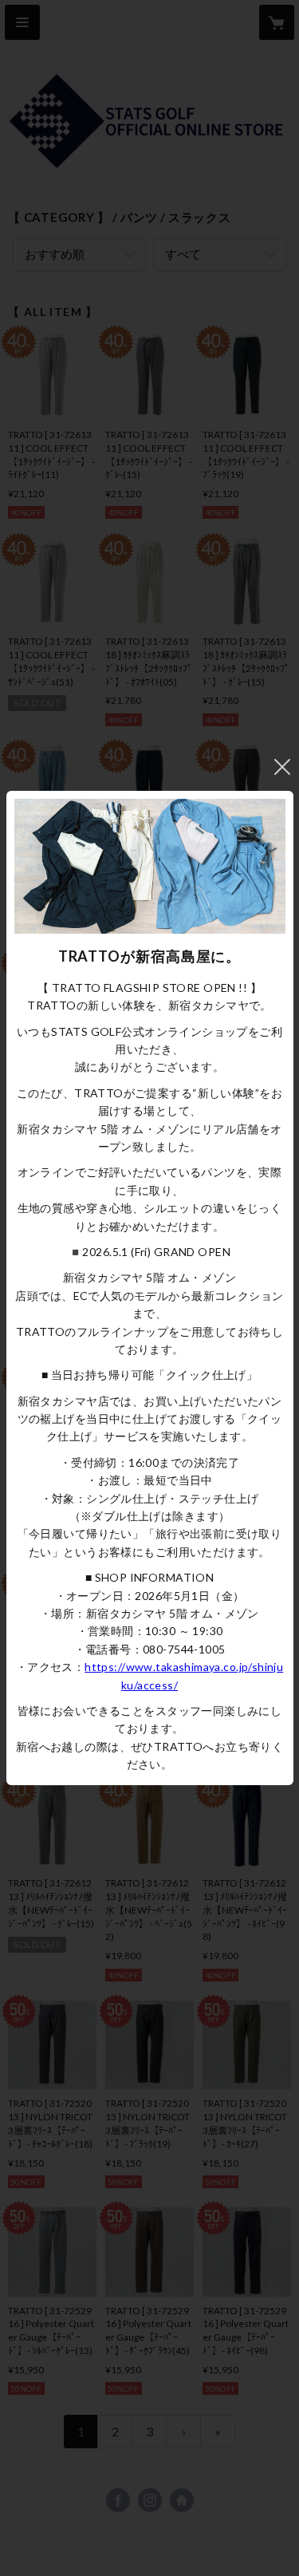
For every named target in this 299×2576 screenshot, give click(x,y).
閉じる (282, 767)
